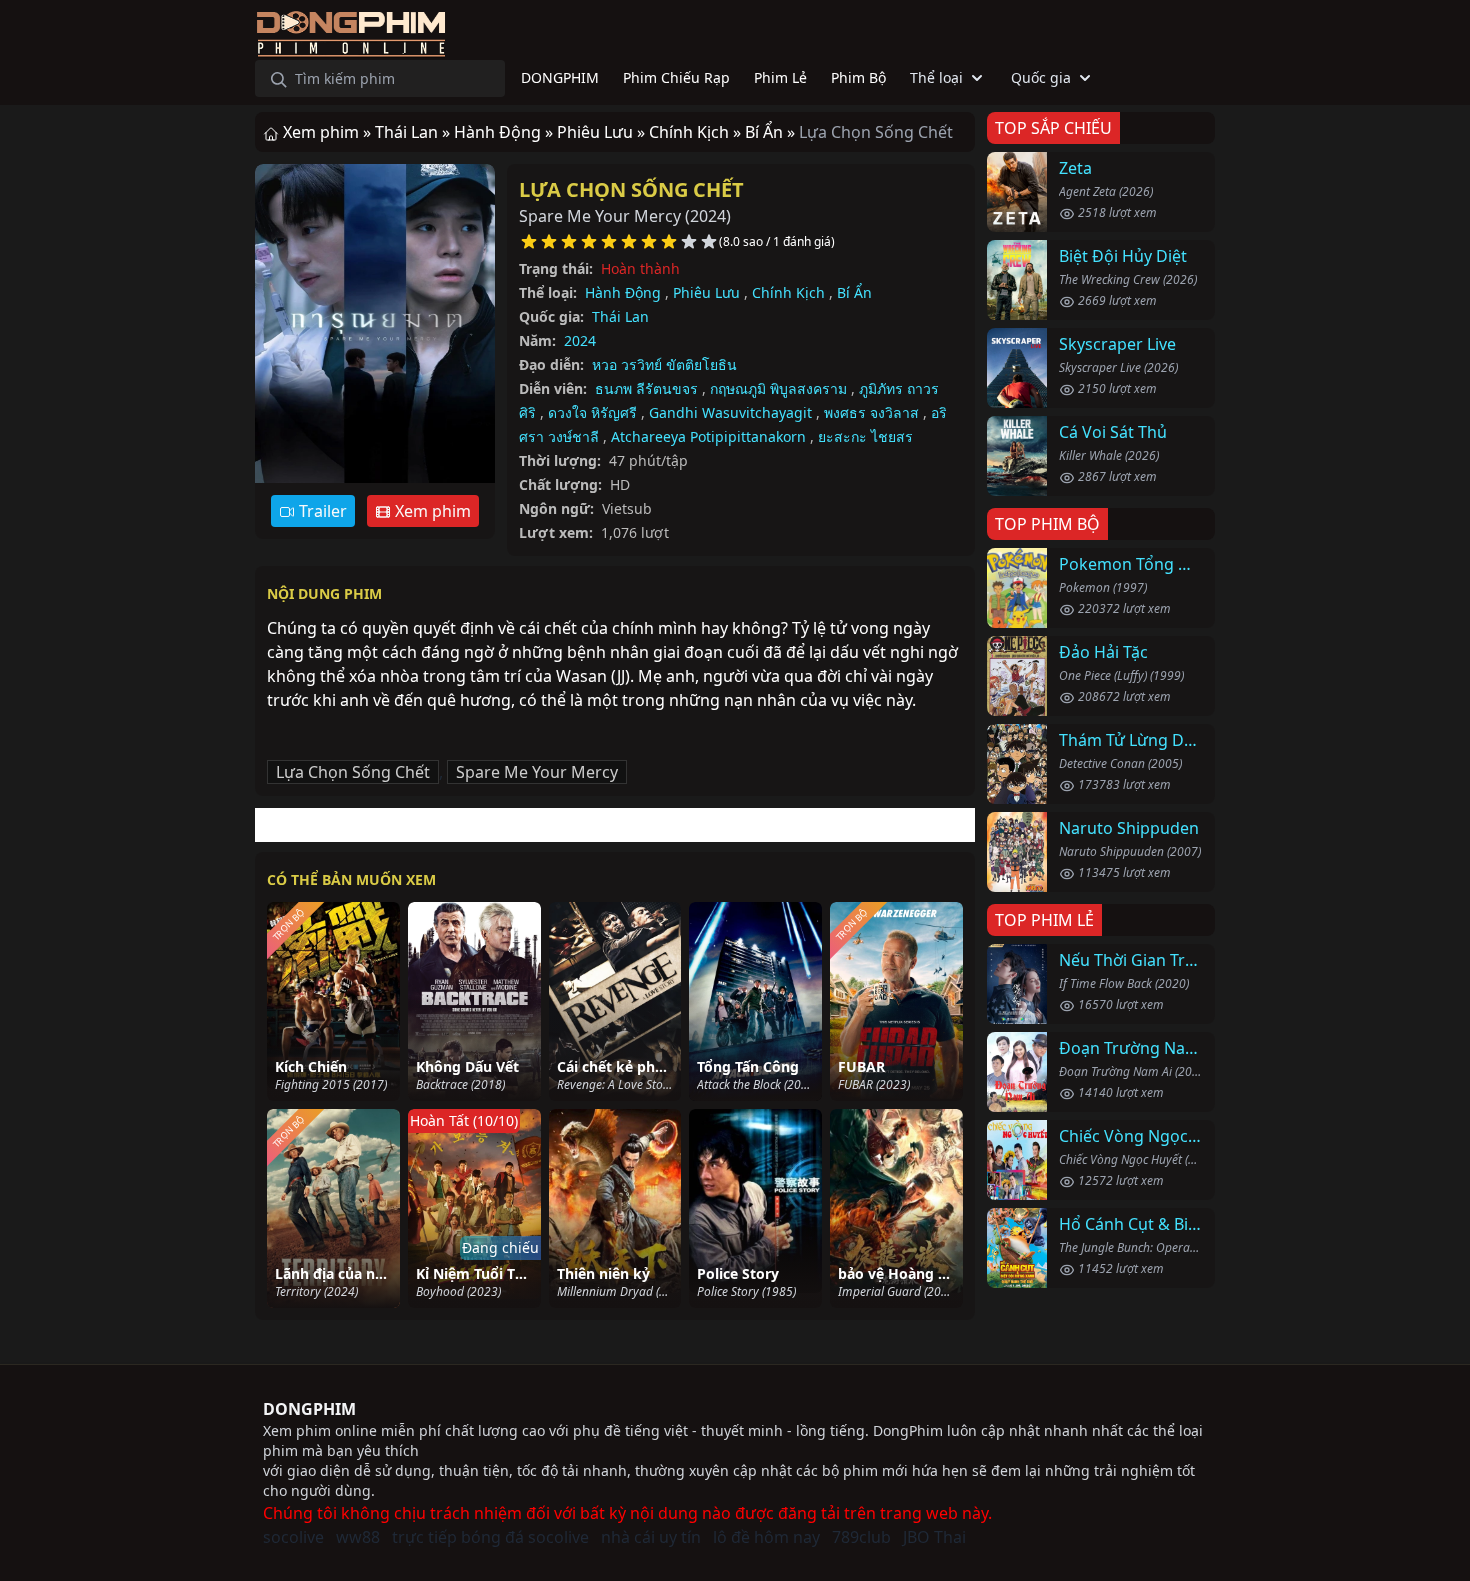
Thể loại (936, 77)
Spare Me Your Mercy (537, 772)
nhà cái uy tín (651, 1537)
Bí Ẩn (854, 292)
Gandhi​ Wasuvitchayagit (730, 412)
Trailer (321, 511)
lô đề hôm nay (766, 1537)
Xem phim (431, 511)
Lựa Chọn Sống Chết (631, 189)
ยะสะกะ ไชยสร (865, 436)
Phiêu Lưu (706, 292)
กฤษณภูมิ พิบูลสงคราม (778, 388)
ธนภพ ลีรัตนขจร (646, 388)
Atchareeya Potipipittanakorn (708, 436)
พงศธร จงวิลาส (871, 412)
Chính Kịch (788, 292)
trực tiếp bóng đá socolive (490, 1537)
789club (861, 1537)
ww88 (358, 1537)
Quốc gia (1041, 77)
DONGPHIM (309, 1409)
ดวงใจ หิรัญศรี (592, 412)
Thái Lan (620, 316)
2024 (580, 340)
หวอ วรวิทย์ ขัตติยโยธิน (664, 364)
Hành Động (623, 292)
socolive (293, 1537)
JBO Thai (934, 1537)
